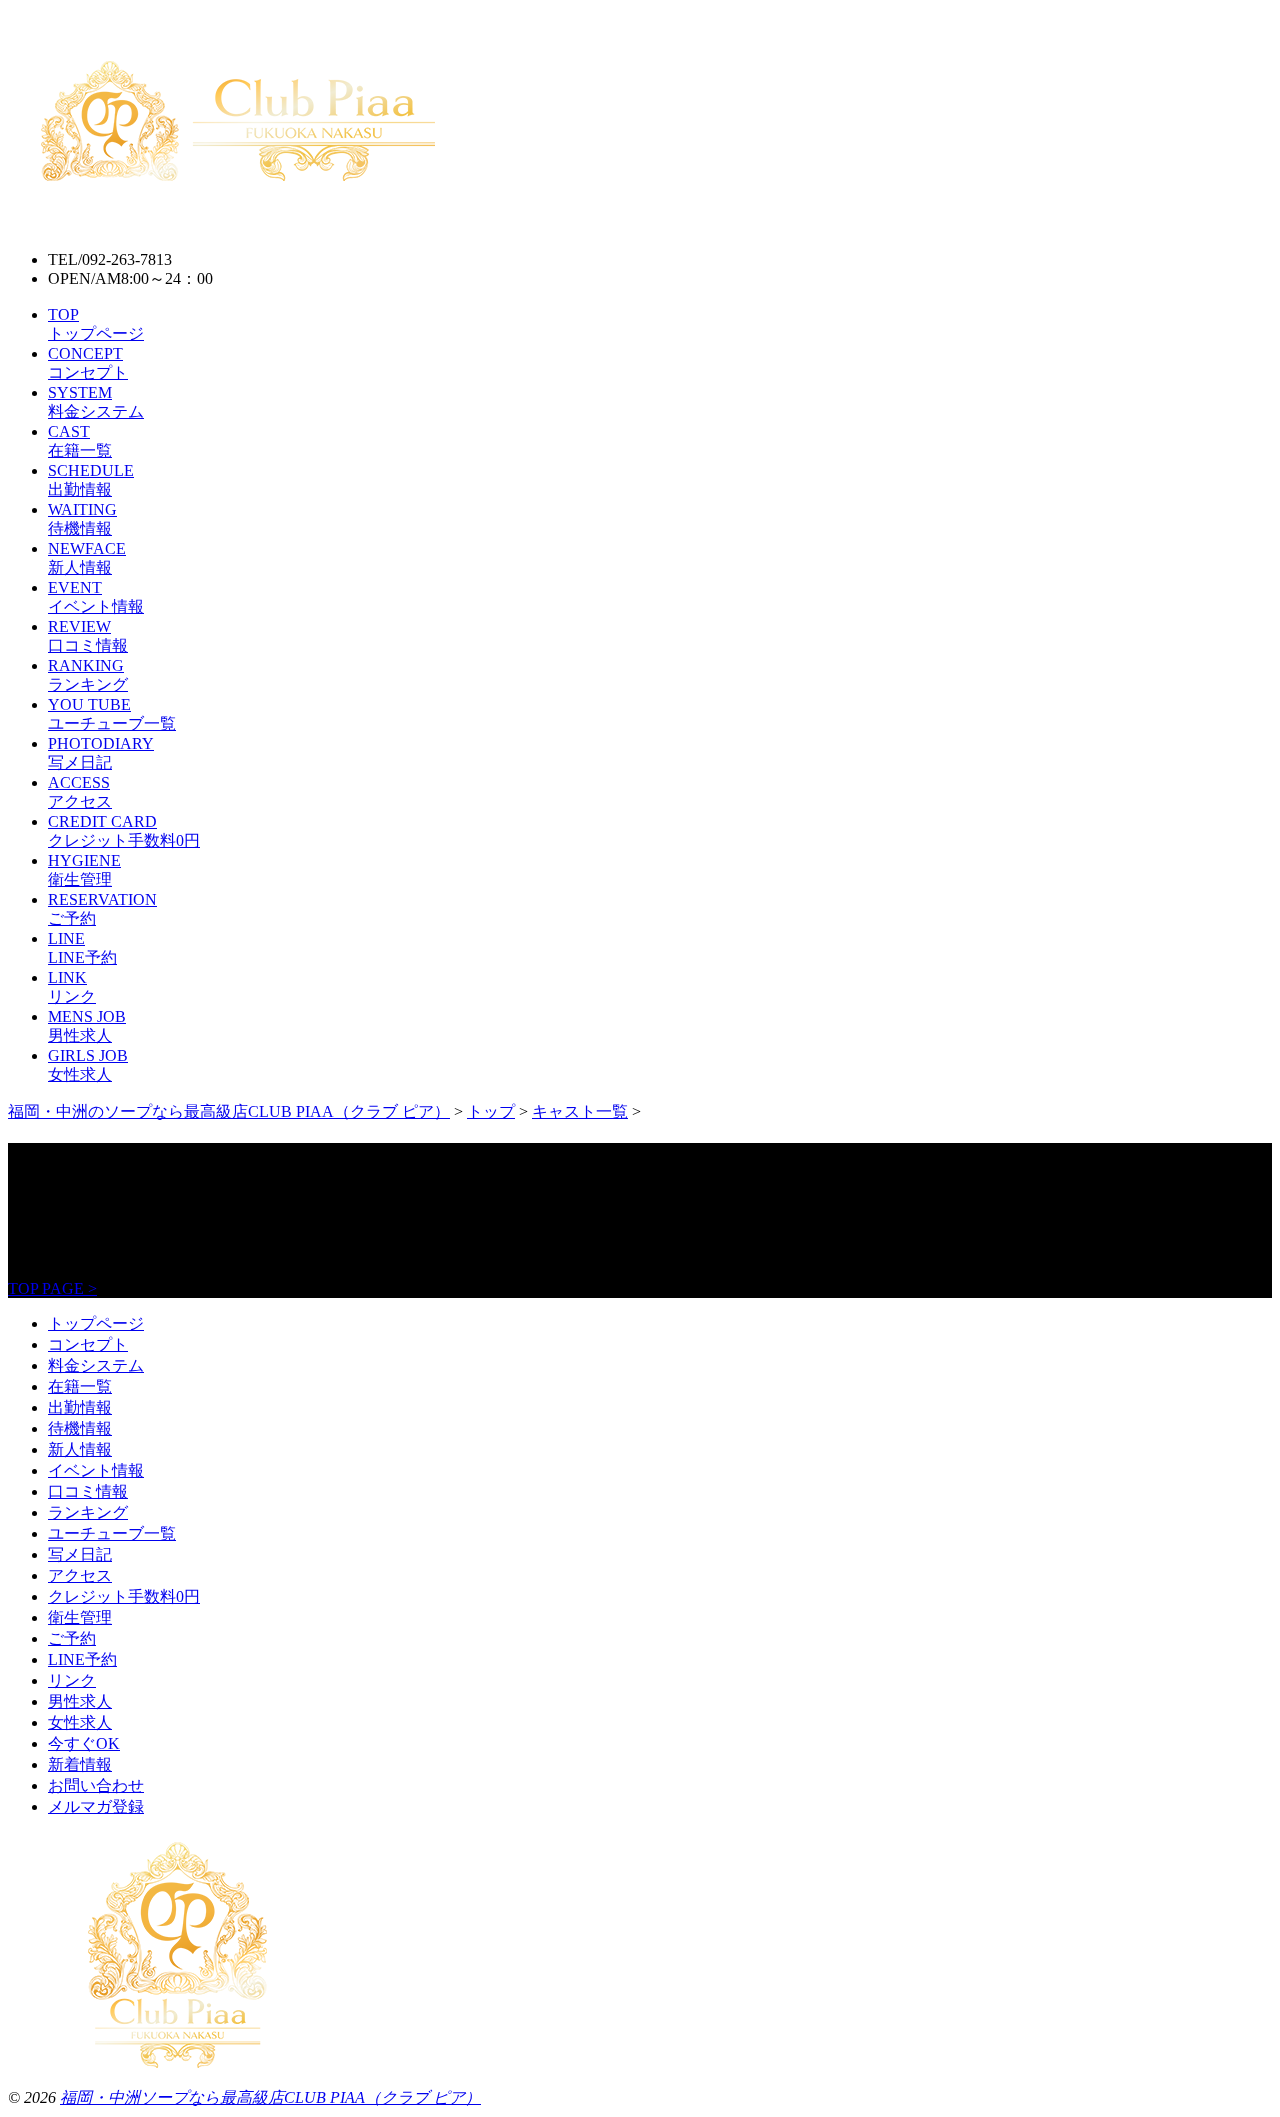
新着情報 (80, 1764)
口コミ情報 (88, 1491)
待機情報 (80, 1428)
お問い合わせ (96, 1785)
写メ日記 (80, 1554)
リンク (72, 1680)
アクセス (80, 1575)
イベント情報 (96, 1470)
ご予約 (72, 1638)
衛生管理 (80, 1617)
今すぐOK (84, 1743)
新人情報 (80, 1449)
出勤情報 (80, 1407)
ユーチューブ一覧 (112, 1533)
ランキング (88, 1512)
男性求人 (80, 1701)
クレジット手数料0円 (124, 1596)
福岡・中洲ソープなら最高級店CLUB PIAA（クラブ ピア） (270, 2097)
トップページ (96, 1323)
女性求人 (80, 1722)
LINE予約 (82, 1659)
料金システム (96, 1365)
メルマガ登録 (96, 1806)
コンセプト (88, 1344)
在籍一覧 (80, 1386)
